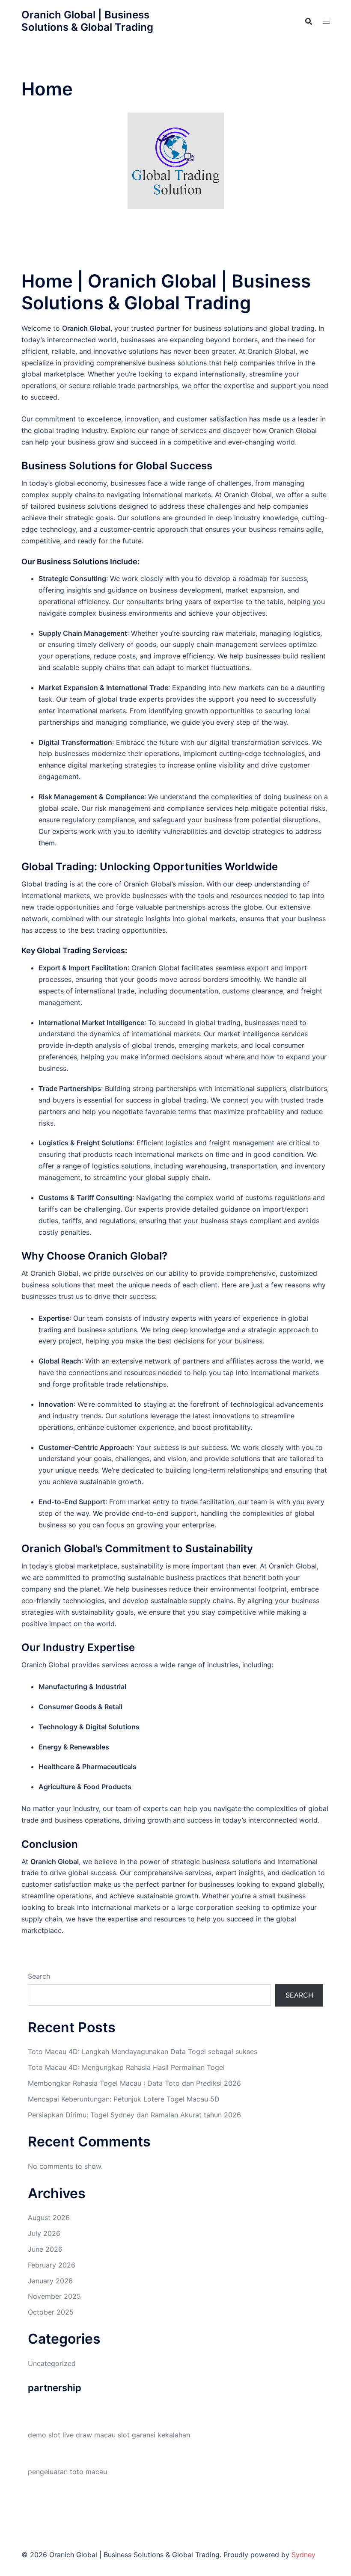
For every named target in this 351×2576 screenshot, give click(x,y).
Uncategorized (52, 2363)
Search (39, 1976)
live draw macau (89, 2435)
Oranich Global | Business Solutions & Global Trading (87, 21)
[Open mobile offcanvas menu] (326, 21)
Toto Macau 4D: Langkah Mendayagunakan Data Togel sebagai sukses (143, 2051)
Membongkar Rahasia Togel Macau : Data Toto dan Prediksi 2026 (134, 2083)
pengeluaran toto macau (67, 2472)
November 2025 (54, 2296)
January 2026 (50, 2281)
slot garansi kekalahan (154, 2435)
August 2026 (49, 2217)
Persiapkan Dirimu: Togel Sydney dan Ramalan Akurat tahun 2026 (134, 2115)
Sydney (303, 2555)
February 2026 (52, 2265)
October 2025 (51, 2312)
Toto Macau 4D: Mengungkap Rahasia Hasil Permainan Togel (126, 2067)
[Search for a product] (309, 21)
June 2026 (45, 2249)
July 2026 (44, 2233)
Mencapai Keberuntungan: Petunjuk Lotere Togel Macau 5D (124, 2099)
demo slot (44, 2435)
